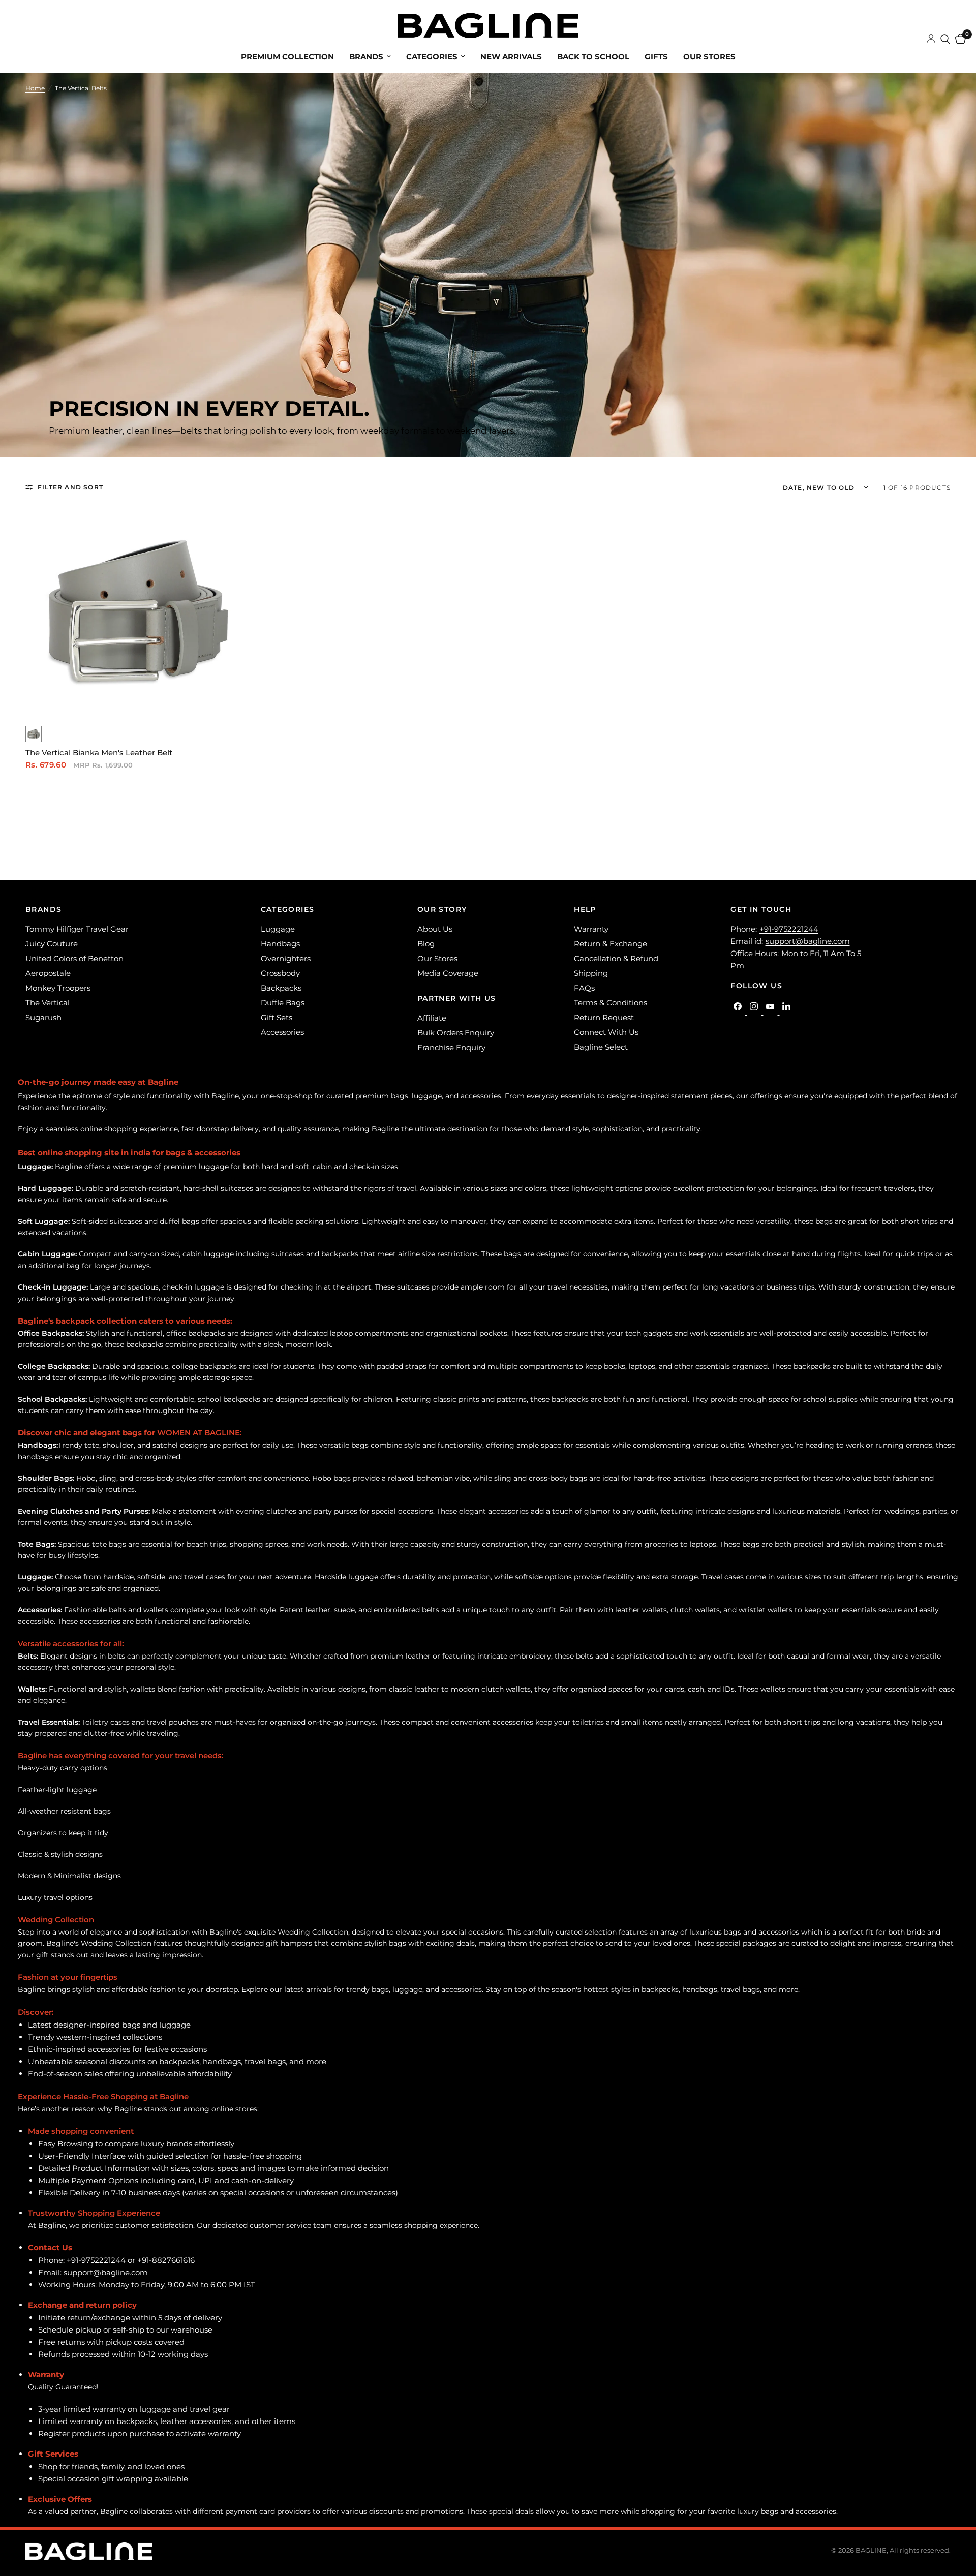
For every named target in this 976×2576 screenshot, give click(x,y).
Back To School (593, 57)
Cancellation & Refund (616, 958)
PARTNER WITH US (457, 998)
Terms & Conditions (611, 1003)
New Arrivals (511, 57)
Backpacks (281, 988)
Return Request (604, 1017)
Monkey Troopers (58, 988)
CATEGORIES (288, 909)
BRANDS (43, 909)
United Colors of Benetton (74, 958)
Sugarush (43, 1017)
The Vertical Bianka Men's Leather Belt (99, 753)
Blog (426, 944)
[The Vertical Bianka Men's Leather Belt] (135, 611)
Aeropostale (48, 973)
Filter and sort (70, 487)
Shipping (591, 973)
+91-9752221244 (789, 929)
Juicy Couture (52, 944)
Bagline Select (601, 1047)
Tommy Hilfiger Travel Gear (77, 929)
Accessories (282, 1032)
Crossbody (280, 973)
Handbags (280, 944)
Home (35, 88)
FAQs (584, 988)
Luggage (278, 929)
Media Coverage (448, 973)
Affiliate (432, 1018)
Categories (432, 57)
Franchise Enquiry (451, 1047)
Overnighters (286, 958)
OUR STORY (442, 909)
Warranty (591, 929)
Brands (366, 57)
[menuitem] (287, 57)
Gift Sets (277, 1017)
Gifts (656, 57)
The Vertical (48, 1003)
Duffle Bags (283, 1003)
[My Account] (931, 39)
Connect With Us (606, 1032)
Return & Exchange (611, 944)
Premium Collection (287, 57)
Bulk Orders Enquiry (456, 1033)
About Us (435, 929)
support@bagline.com (808, 941)
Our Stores (709, 57)
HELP (585, 909)
